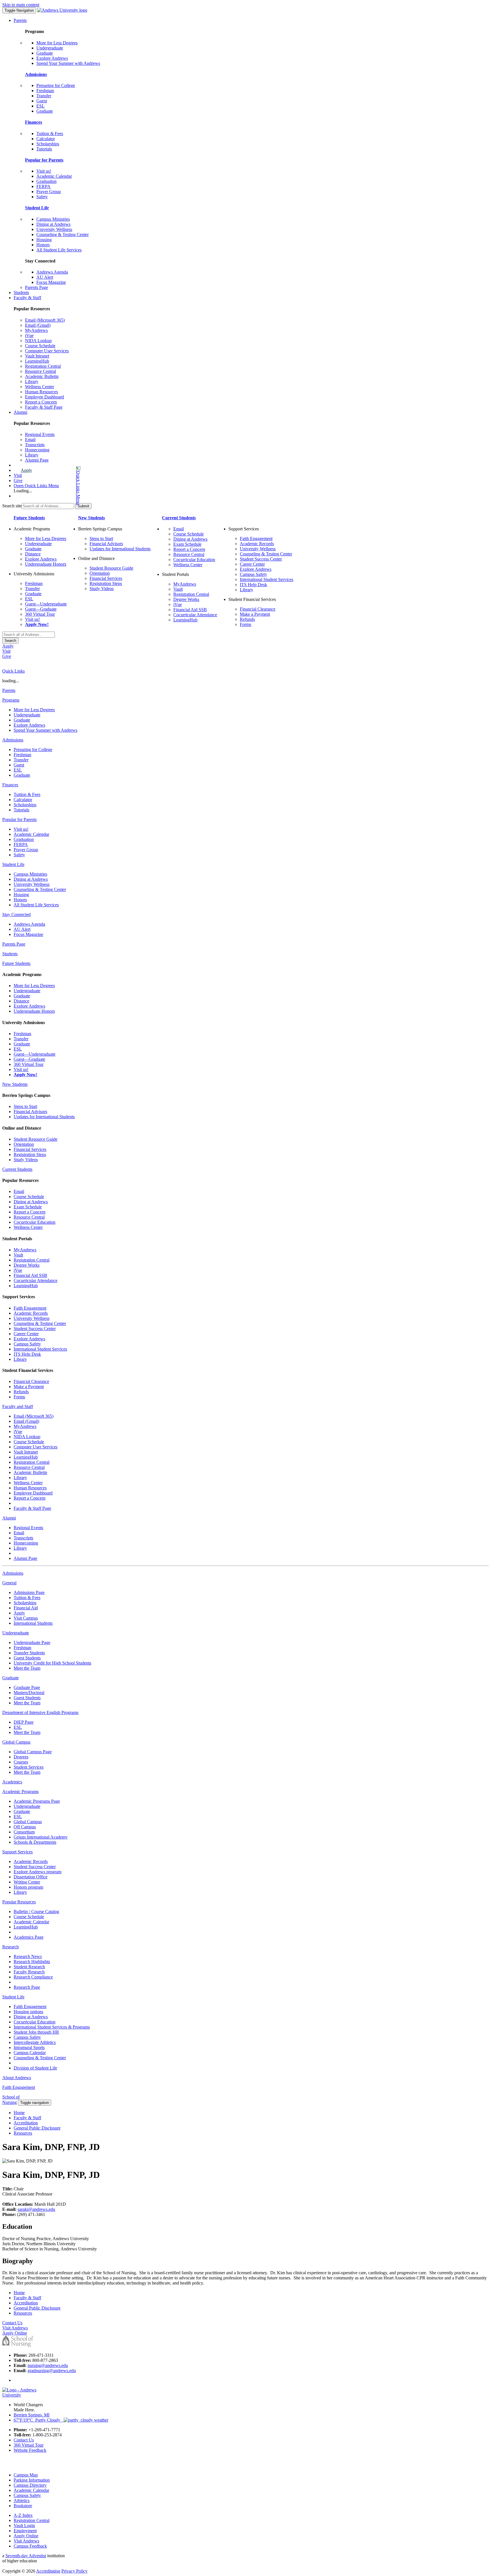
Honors (43, 245)
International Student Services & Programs (52, 2027)
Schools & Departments (35, 1842)
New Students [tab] (15, 1084)
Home (19, 2113)
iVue (29, 335)
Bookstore (23, 2506)
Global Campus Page (33, 1752)
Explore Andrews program (38, 1872)
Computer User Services (47, 351)
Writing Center (27, 1882)
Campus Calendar (30, 2053)
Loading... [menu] (23, 491)
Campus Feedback (30, 2546)
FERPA (43, 186)
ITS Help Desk (253, 585)
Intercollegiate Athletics (35, 2042)
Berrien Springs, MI (32, 2415)
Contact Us (24, 2440)
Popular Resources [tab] (19, 1902)
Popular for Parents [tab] (19, 819)
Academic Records (257, 544)
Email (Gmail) (38, 325)
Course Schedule (40, 346)
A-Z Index (23, 2515)
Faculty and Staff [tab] (18, 1406)
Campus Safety (253, 574)
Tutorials (44, 149)
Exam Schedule (187, 544)
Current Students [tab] (17, 1169)
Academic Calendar (54, 176)
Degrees (21, 1757)
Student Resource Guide (111, 568)
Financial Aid (26, 1608)
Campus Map (26, 2475)
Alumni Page (37, 460)
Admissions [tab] (13, 740)
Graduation (46, 181)
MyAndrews (36, 330)
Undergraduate (50, 48)
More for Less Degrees (57, 43)
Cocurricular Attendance (195, 615)
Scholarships (48, 144)
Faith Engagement (256, 538)
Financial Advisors (106, 544)
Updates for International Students (120, 549)
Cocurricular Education (194, 560)
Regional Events (40, 434)
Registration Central (43, 366)
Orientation (100, 573)
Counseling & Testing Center (63, 234)
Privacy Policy (74, 2571)
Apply (26, 470)
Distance (33, 554)
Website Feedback (30, 2450)
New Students (91, 518)
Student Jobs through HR (36, 2032)
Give (18, 480)
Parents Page (37, 287)
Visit (18, 475)
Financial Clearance (258, 609)
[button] (56, 486)
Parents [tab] (9, 690)
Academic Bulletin (42, 376)
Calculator (46, 139)
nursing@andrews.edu (48, 2365)
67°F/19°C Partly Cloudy (39, 2420)
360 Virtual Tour (40, 614)
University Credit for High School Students (52, 1663)
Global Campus (28, 1822)
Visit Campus (26, 1618)
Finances (34, 122)
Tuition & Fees (50, 134)
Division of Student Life (35, 2068)
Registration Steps (106, 583)
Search (10, 641)
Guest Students (27, 1658)
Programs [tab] (11, 700)
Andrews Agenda (52, 272)
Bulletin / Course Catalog (36, 1912)
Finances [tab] (10, 785)
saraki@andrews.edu (36, 2209)
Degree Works (186, 599)
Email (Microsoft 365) (45, 320)
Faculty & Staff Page (44, 407)
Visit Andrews (26, 2541)
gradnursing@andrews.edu (52, 2371)
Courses (21, 1762)
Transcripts (35, 445)
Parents (20, 20)
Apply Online (26, 2536)
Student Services (29, 1767)
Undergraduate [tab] (16, 1633)
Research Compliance (33, 1977)
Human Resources (41, 392)
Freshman (45, 91)
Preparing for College (56, 85)
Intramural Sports (29, 2047)
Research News (28, 1956)
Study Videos (102, 589)
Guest (42, 101)
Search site (12, 506)
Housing (44, 240)
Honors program (28, 1887)
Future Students (29, 518)
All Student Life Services (59, 250)
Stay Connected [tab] (16, 914)
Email (30, 440)
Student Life (37, 208)
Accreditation (26, 2123)
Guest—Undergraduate (46, 604)
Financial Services (106, 578)
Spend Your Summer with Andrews (68, 63)
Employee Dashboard (44, 397)
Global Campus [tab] (16, 1742)
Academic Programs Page (37, 1801)
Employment (25, 2531)
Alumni (20, 412)
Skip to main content (21, 5)
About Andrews (17, 2078)
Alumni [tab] (9, 1518)
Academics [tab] (12, 1782)
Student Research (29, 1967)
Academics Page (29, 1937)
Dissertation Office (31, 1877)
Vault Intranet (37, 356)
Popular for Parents (44, 160)
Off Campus (25, 1827)
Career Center (252, 564)
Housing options (28, 2012)
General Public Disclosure (37, 2128)
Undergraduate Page (32, 1642)
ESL (40, 106)
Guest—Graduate (41, 609)
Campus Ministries (53, 219)
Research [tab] (11, 1947)
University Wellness (54, 229)
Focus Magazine (51, 282)
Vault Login (24, 2526)
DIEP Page (24, 1722)
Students (21, 292)
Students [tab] (10, 954)
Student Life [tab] (13, 864)
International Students (33, 1623)
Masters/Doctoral (29, 1693)
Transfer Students (29, 1653)
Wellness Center (39, 387)
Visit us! (44, 171)
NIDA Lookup (38, 341)
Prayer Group (49, 192)
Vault (178, 589)
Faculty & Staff (27, 298)
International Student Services (267, 579)
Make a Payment (255, 614)
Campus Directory (30, 2485)
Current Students (179, 518)
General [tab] (9, 1583)
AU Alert (45, 277)
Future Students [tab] (16, 963)
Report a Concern (41, 402)
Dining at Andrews (53, 224)
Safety (42, 197)
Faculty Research (29, 1972)
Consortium (24, 1832)
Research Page (27, 1987)
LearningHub (37, 361)
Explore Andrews (52, 58)
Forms (246, 624)
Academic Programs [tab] (20, 1792)
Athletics (22, 2500)
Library (32, 382)
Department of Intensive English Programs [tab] (40, 1712)
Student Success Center (261, 559)
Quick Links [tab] (13, 671)
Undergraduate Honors (46, 564)
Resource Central (40, 371)
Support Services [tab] (17, 1852)
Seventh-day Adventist (26, 2556)
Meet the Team (27, 1668)
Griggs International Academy (41, 1837)
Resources (23, 2133)
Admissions (36, 74)
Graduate (45, 53)
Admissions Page (29, 1592)
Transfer (44, 96)
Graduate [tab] (11, 1678)
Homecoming (37, 450)
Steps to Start (101, 538)
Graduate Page (27, 1687)
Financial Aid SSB (190, 610)
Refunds (247, 619)
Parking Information (32, 2480)
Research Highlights (32, 1962)
